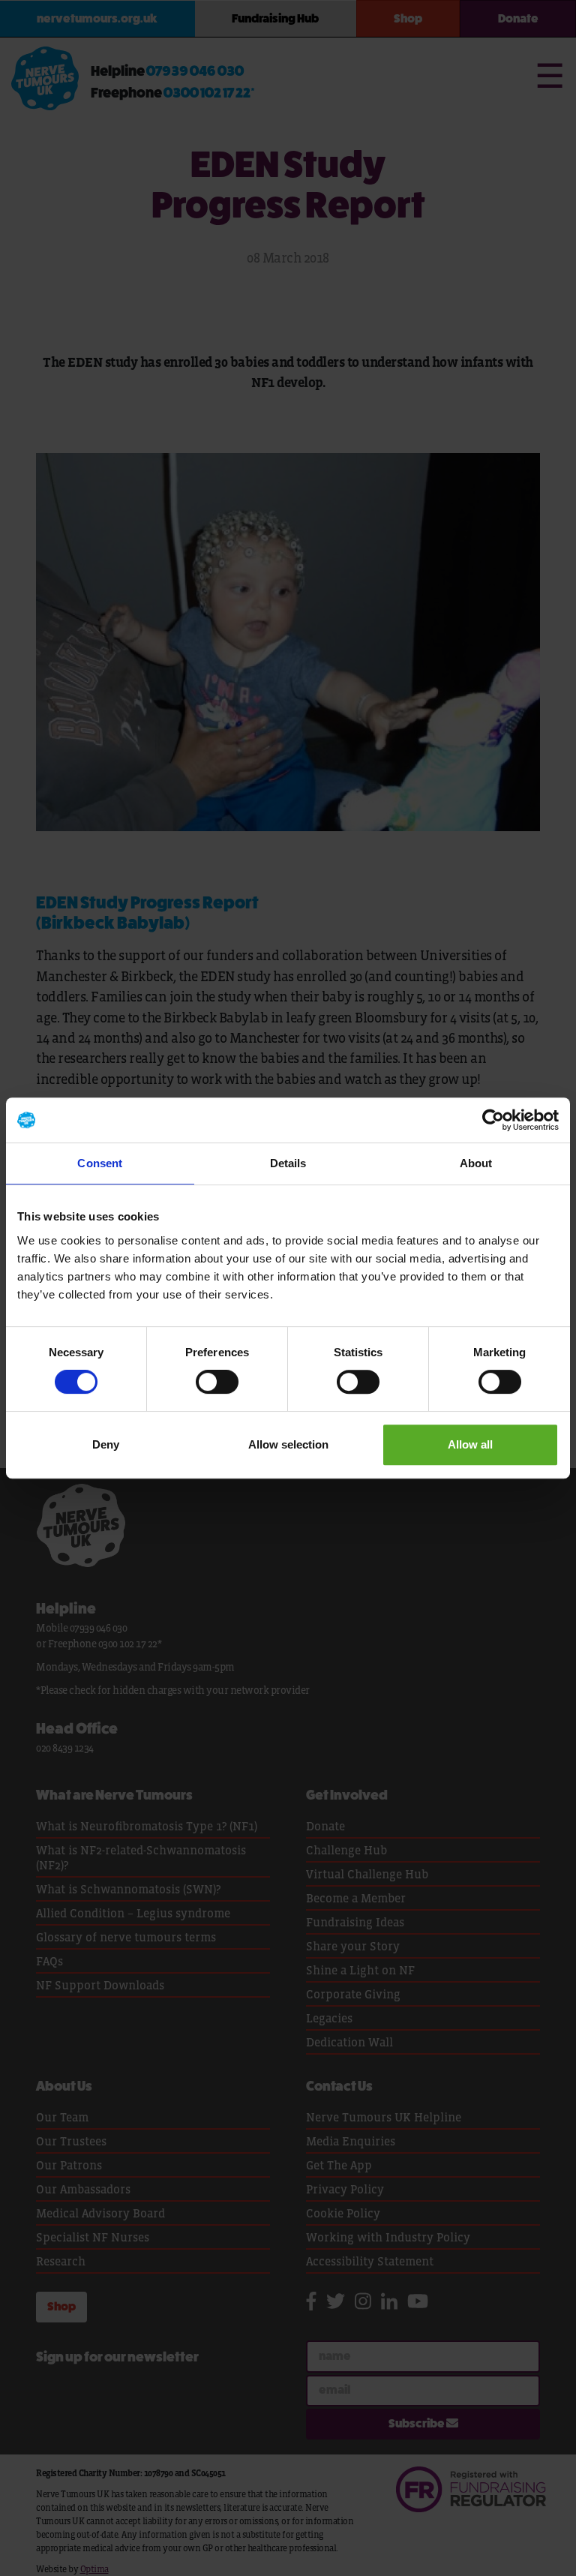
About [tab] (476, 1163)
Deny (106, 1444)
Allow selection (288, 1444)
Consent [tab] (100, 1163)
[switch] (217, 1382)
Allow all (470, 1444)
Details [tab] (288, 1163)
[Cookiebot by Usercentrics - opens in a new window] (493, 1120)
